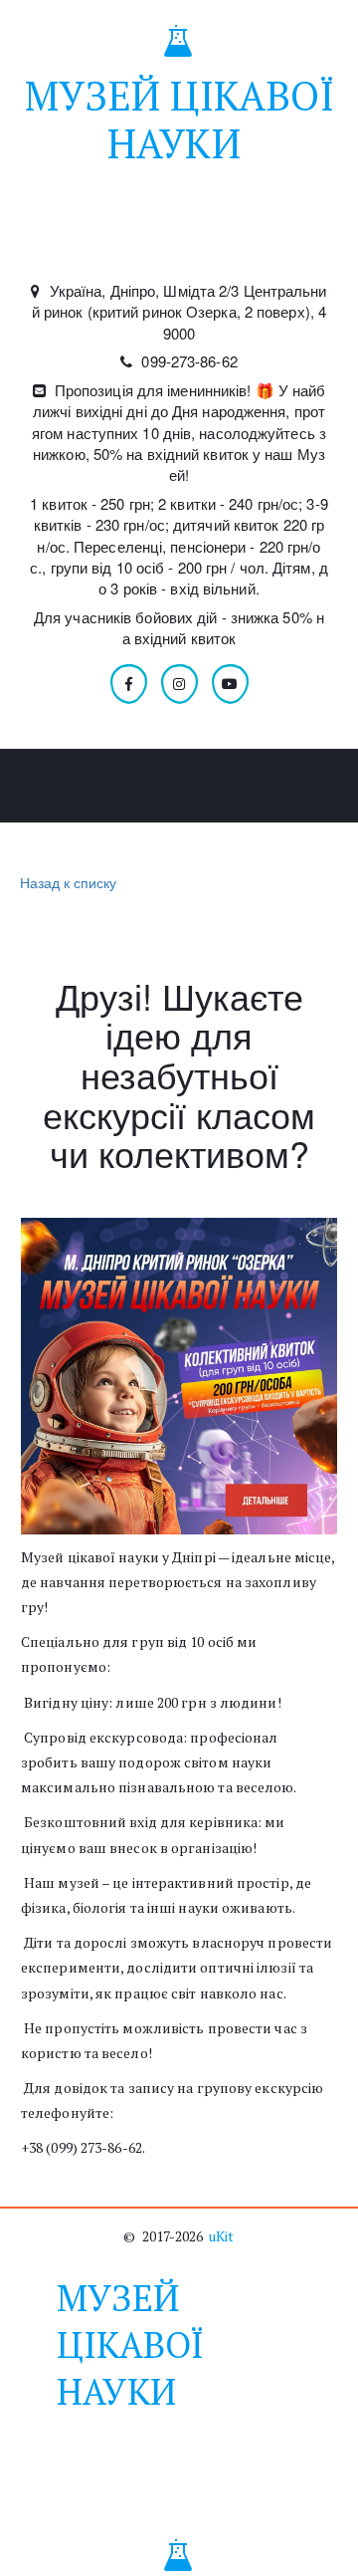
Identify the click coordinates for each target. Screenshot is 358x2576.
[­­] (179, 239)
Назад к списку (68, 882)
